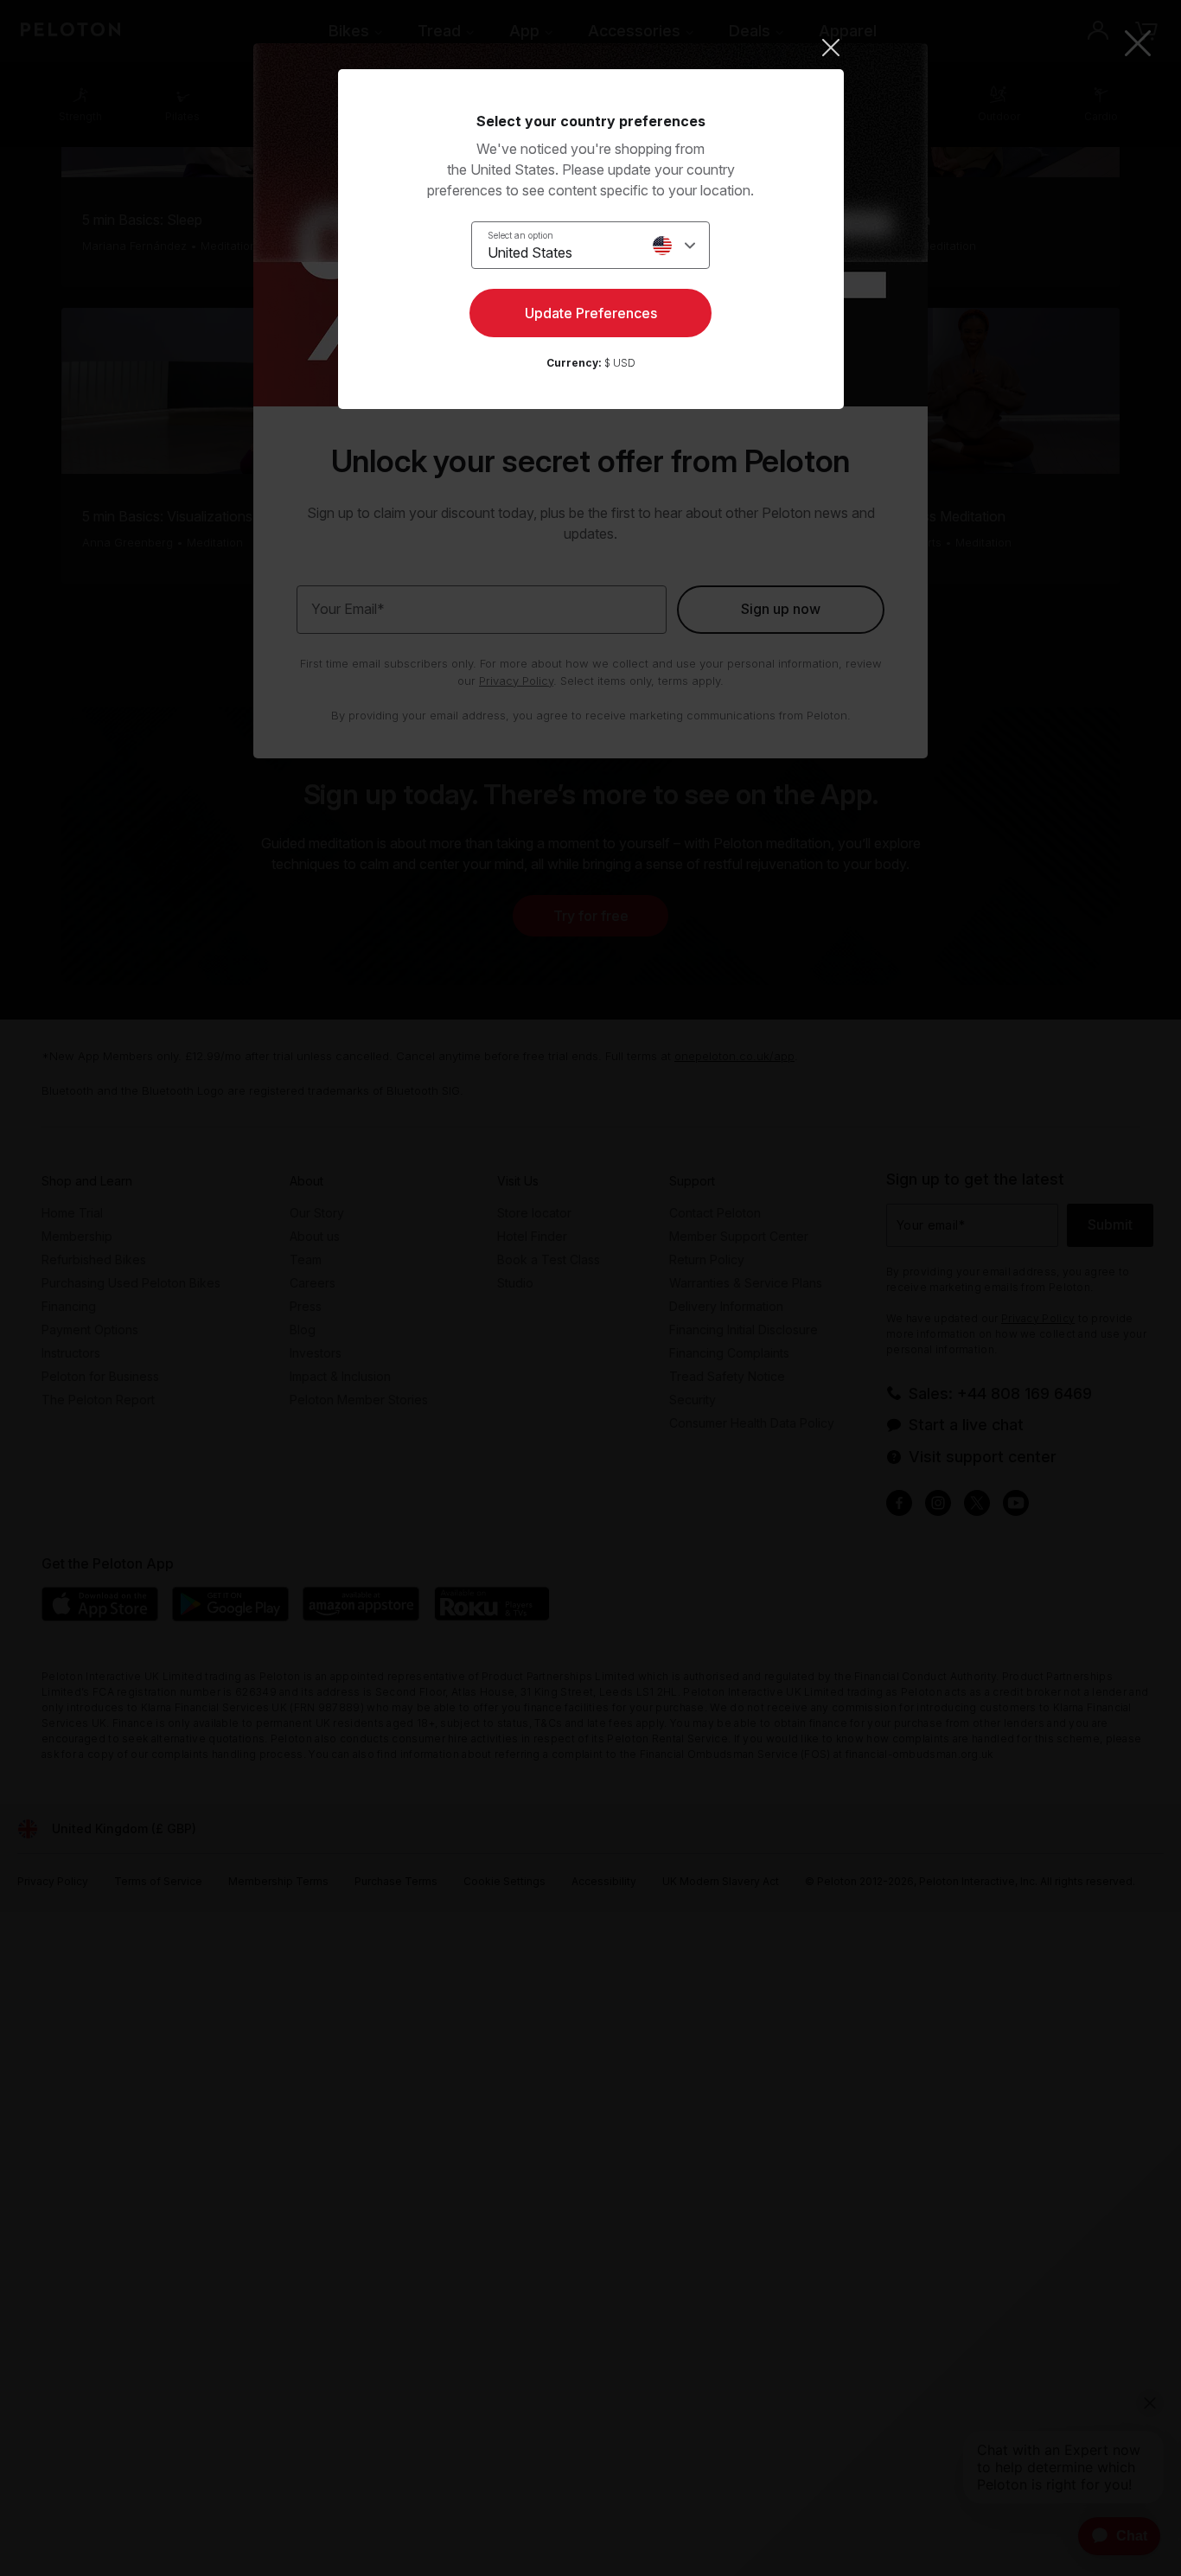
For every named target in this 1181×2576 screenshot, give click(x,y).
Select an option (520, 235)
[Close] (591, 48)
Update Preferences (591, 313)
